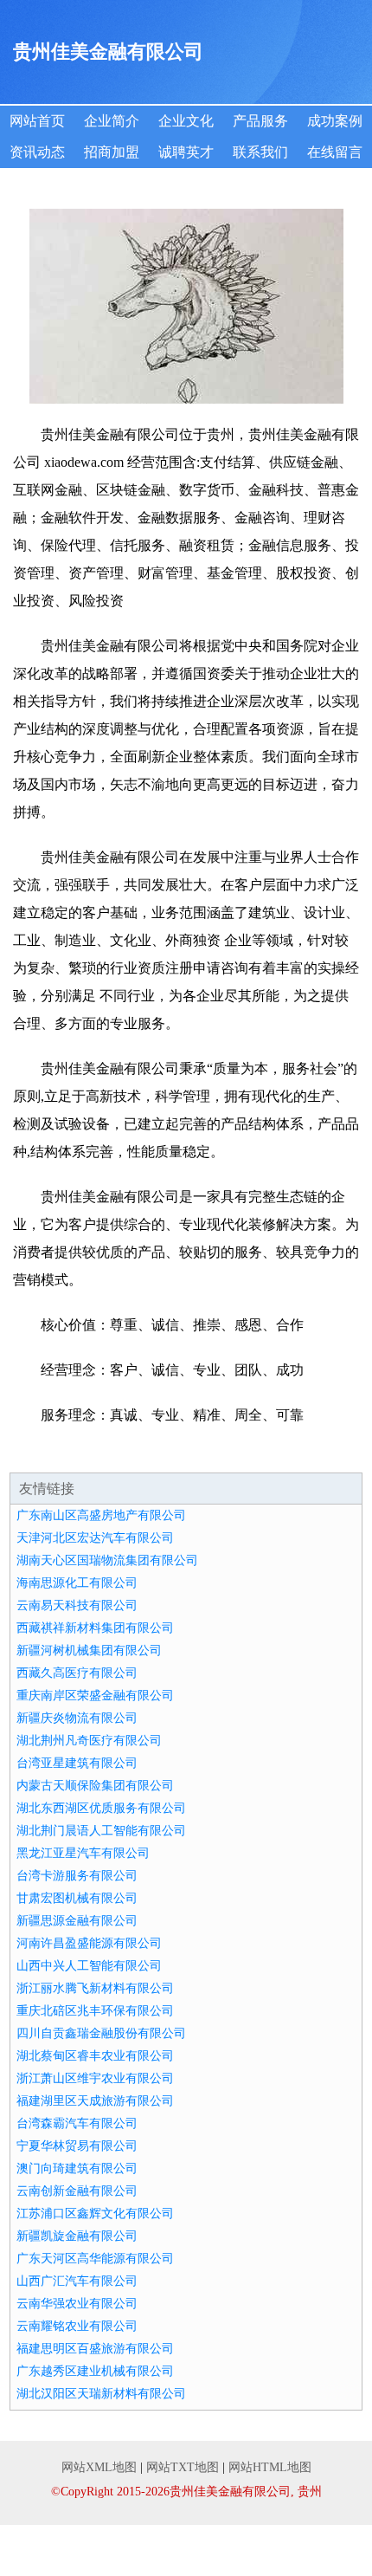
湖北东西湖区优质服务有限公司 (101, 1808)
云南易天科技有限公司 (77, 1605)
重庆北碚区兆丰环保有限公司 (95, 2011)
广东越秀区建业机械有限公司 (95, 2371)
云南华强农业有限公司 (77, 2304)
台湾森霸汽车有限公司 (77, 2123)
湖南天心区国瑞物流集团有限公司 (107, 1560)
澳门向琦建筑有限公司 (77, 2168)
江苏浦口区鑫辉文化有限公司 (95, 2214)
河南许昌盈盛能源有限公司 (89, 1943)
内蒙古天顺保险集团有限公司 (95, 1786)
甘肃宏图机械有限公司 (77, 1898)
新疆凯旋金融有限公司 (77, 2236)
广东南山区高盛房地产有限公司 (101, 1515)
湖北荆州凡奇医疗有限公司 (89, 1741)
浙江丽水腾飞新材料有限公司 (95, 1988)
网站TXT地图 (183, 2467)
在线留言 (335, 152)
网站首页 (37, 121)
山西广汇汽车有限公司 (77, 2281)
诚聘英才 (186, 152)
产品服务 (260, 121)
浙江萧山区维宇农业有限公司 (95, 2078)
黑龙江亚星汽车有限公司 (83, 1853)
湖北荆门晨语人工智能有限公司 (101, 1831)
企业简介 (112, 121)
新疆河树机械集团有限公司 (89, 1650)
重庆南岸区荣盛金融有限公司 (95, 1696)
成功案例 (335, 121)
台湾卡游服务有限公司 (77, 1876)
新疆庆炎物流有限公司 (77, 1718)
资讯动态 (37, 152)
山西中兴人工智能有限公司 (89, 1966)
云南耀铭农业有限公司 (77, 2326)
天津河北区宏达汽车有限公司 (95, 1538)
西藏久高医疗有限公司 (77, 1673)
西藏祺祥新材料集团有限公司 (95, 1628)
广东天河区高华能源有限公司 (95, 2259)
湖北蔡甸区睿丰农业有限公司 (95, 2056)
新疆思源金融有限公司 (77, 1921)
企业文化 (186, 121)
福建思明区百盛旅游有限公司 (95, 2349)
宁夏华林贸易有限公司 (77, 2146)
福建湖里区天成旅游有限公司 (95, 2101)
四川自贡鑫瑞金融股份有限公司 (101, 2033)
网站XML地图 (99, 2467)
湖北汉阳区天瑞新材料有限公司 (101, 2394)
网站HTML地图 (270, 2467)
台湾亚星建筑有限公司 (77, 1763)
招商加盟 (112, 152)
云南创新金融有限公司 (77, 2191)
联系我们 (260, 152)
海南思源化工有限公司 (77, 1583)
